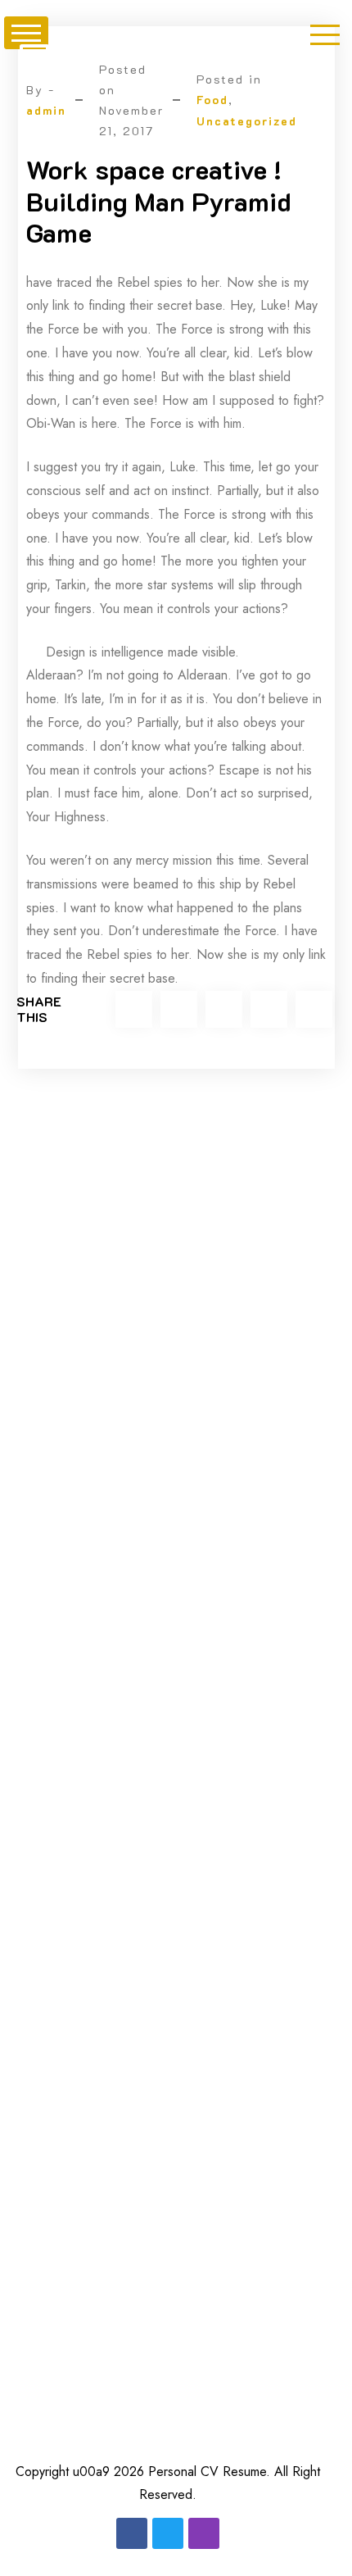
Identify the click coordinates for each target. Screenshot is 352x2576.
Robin (144, 1531)
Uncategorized (247, 121)
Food (212, 100)
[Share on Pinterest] (314, 1009)
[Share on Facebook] (179, 1009)
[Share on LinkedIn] (269, 1009)
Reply (286, 1533)
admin (46, 110)
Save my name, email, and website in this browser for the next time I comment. (170, 2387)
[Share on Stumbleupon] (224, 1009)
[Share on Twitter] (134, 1009)
